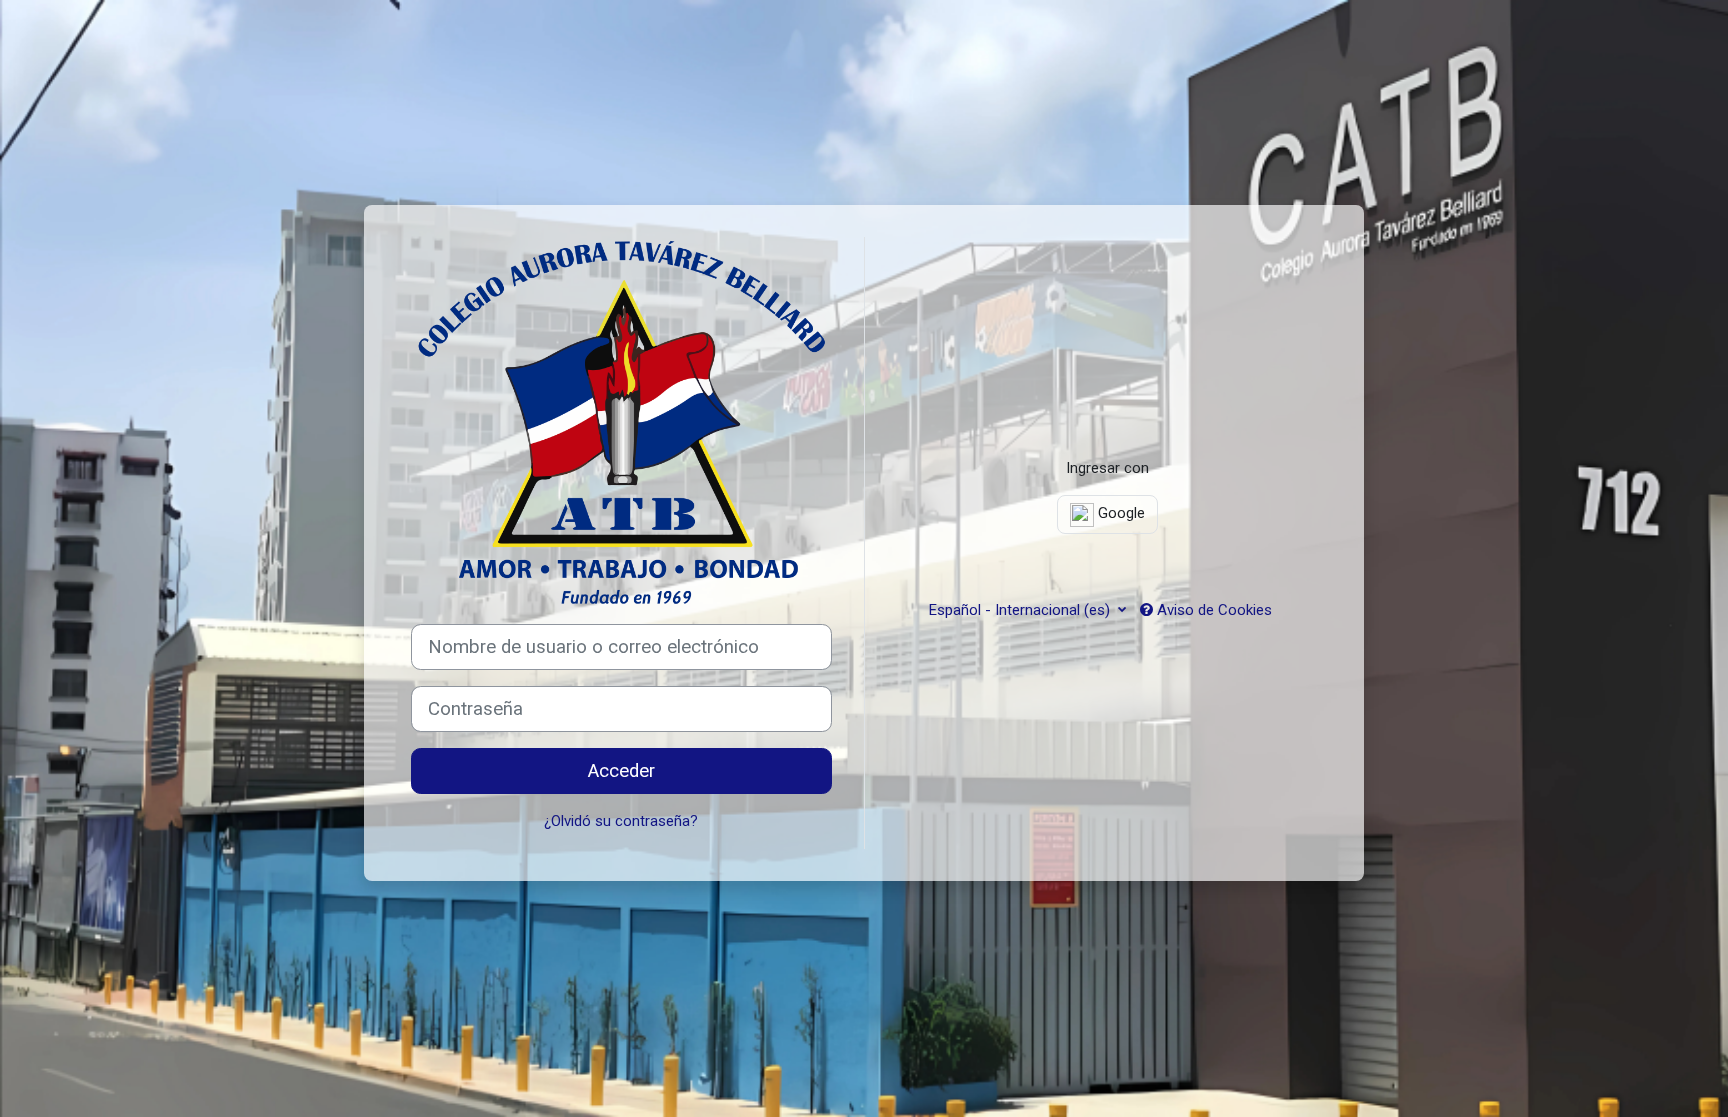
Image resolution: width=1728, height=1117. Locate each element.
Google (1119, 513)
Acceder (621, 771)
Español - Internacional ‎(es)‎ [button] (1021, 610)
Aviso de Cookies (1212, 610)
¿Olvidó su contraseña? (621, 821)
